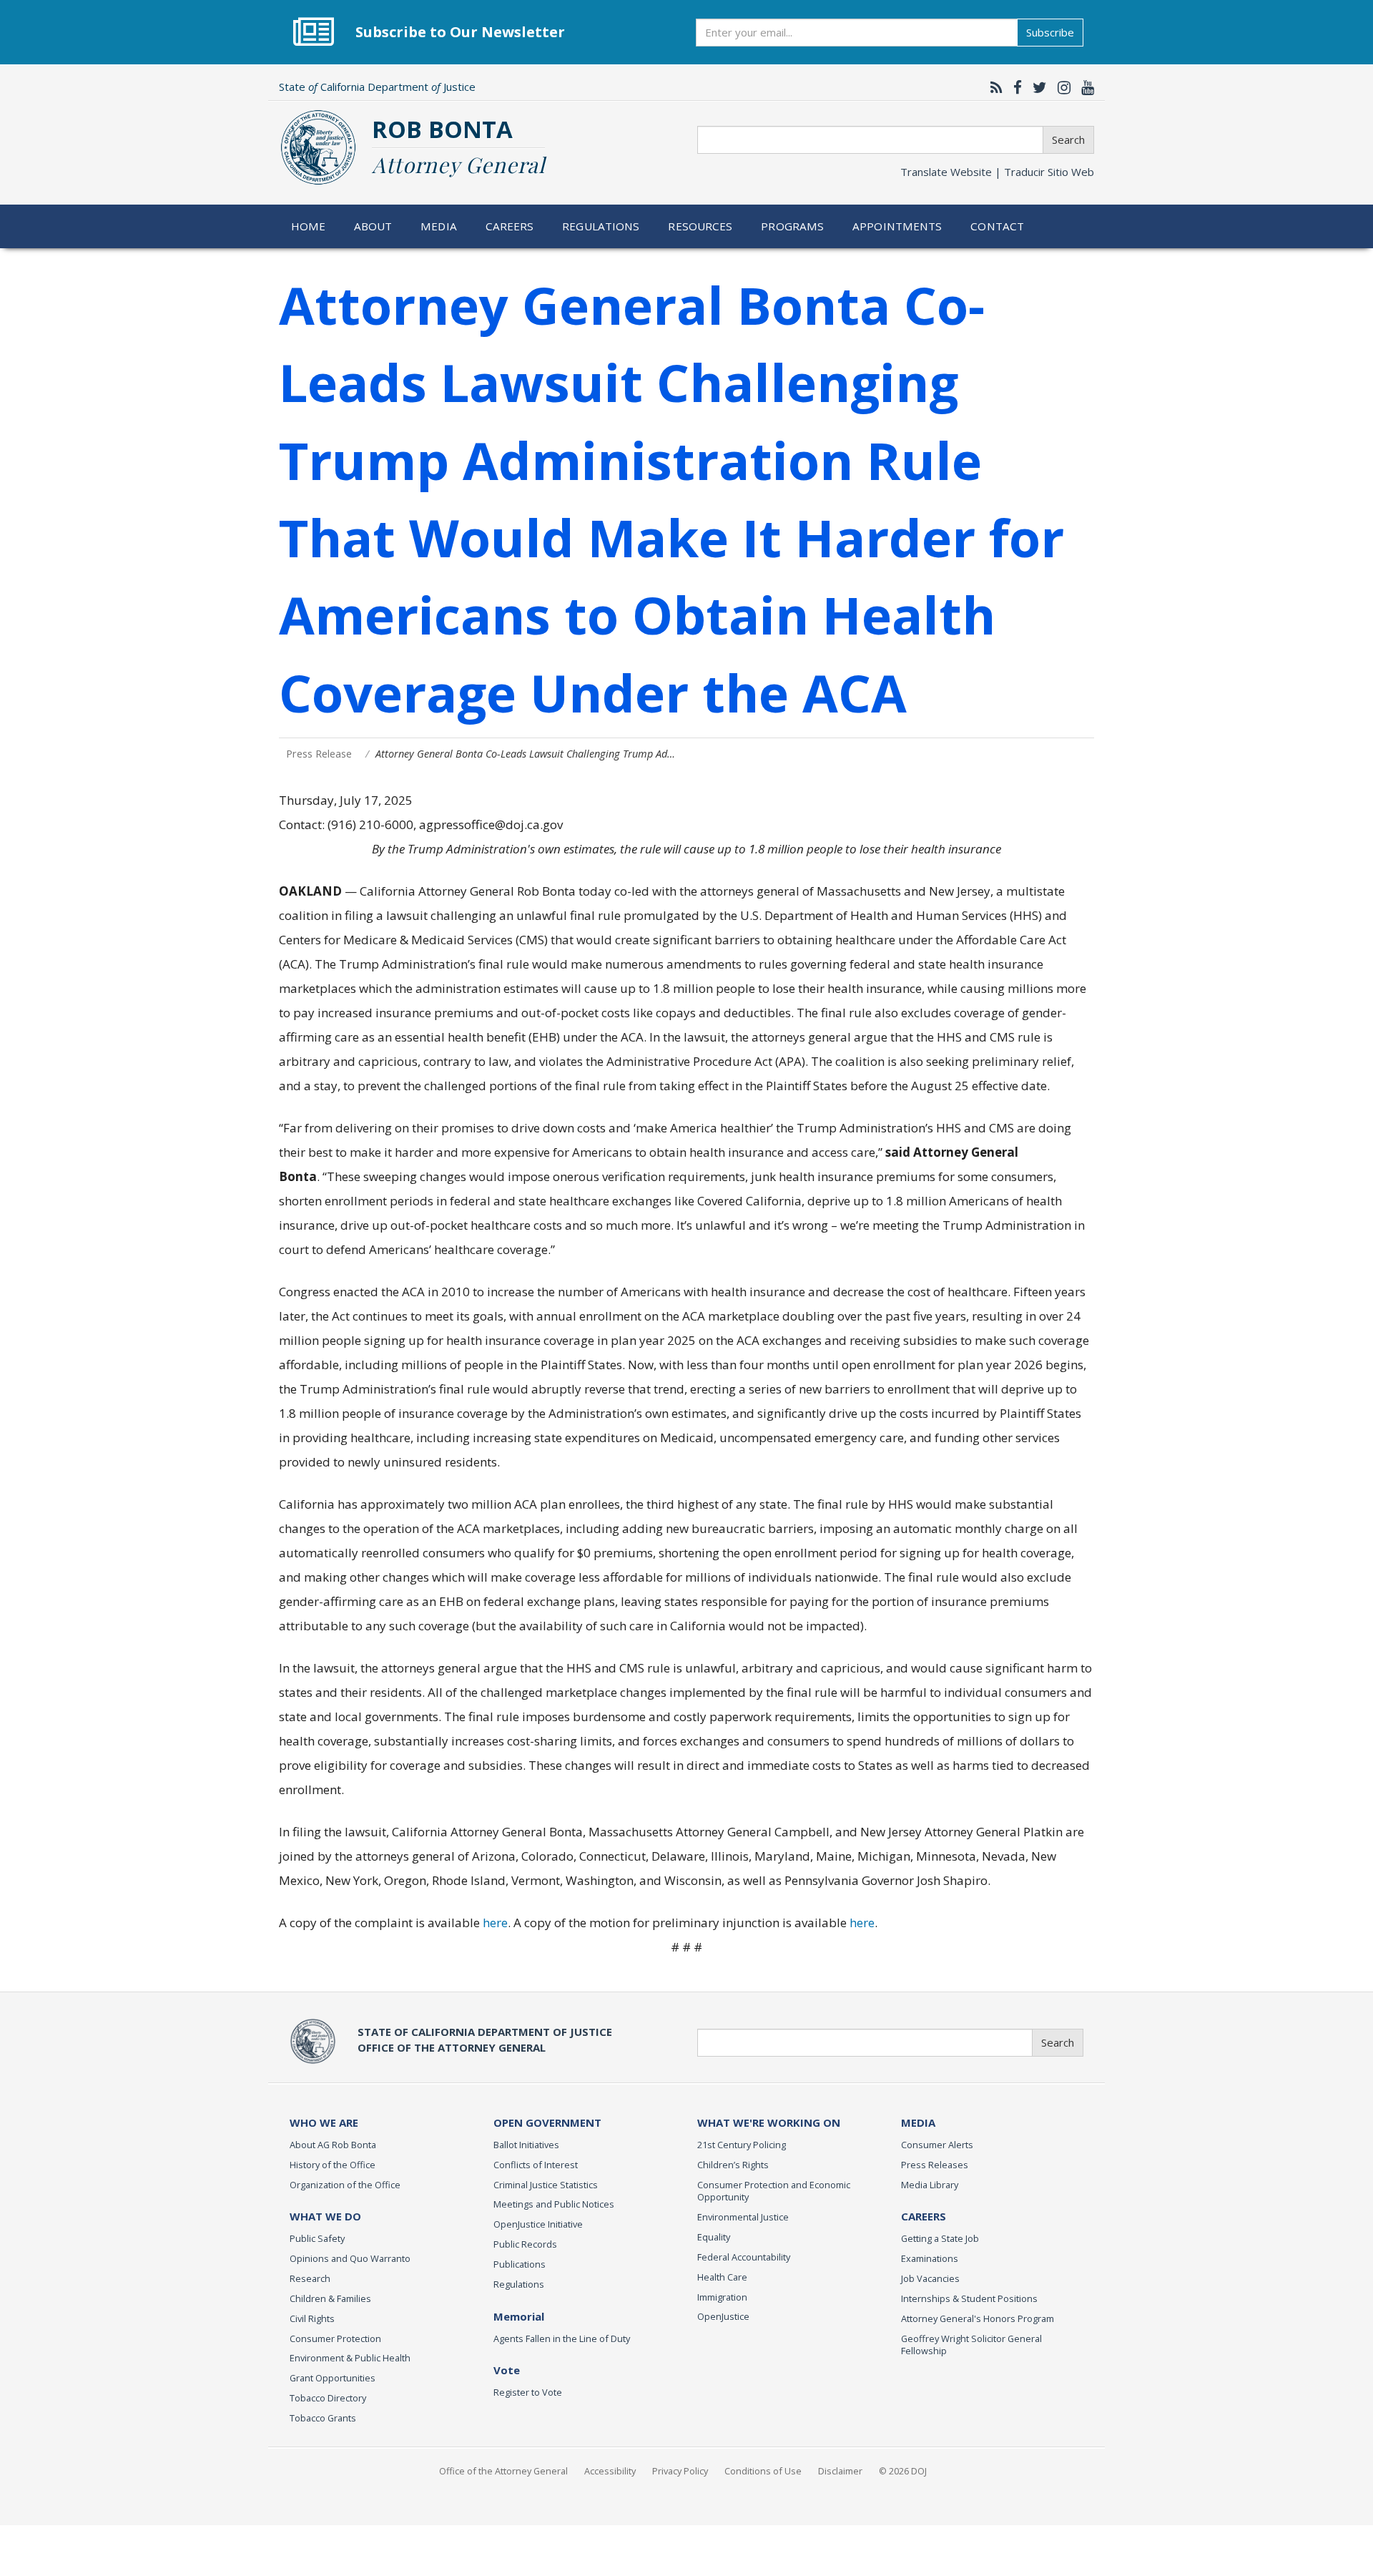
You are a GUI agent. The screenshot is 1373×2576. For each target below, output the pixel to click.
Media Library (930, 2185)
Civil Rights (312, 2318)
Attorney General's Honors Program (978, 2318)
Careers (510, 226)
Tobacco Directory (328, 2398)
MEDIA (918, 2122)
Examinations (930, 2258)
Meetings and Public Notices (554, 2204)
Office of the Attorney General (503, 2471)
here (495, 1923)
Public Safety (317, 2238)
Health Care (722, 2277)
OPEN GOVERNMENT (547, 2122)
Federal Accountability (744, 2257)
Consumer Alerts (937, 2145)
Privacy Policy (680, 2471)
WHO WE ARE (324, 2122)
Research (310, 2278)
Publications (520, 2264)
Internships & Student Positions (969, 2298)
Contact (997, 226)
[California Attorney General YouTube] (1084, 87)
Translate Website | (997, 172)
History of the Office (333, 2165)
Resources (700, 226)
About (373, 226)
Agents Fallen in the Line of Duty (562, 2339)
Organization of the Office (345, 2185)
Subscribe (1050, 32)
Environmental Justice (743, 2217)
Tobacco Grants (323, 2418)
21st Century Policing (742, 2145)
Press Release (319, 754)
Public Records (525, 2244)
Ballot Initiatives (526, 2145)
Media (439, 226)
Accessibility (610, 2471)
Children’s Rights (733, 2165)
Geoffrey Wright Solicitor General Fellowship (971, 2345)
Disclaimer (840, 2471)
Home (309, 226)
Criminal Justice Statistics (546, 2185)
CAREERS (924, 2216)
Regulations (601, 226)
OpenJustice (723, 2316)
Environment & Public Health (350, 2358)
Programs (792, 226)
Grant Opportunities (333, 2378)
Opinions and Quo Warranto (350, 2258)
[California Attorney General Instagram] (1060, 87)
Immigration (722, 2297)
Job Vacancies (930, 2278)
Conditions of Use (763, 2471)
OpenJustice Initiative (538, 2224)
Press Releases (935, 2165)
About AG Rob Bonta (333, 2145)
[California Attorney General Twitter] (1036, 87)
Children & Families (330, 2298)
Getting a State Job (940, 2238)
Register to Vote (528, 2392)
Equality (714, 2237)
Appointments (897, 226)
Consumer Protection (335, 2339)
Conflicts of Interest (536, 2165)
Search (1068, 139)
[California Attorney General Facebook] (1014, 87)
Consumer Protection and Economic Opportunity (774, 2191)
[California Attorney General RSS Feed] (993, 87)
